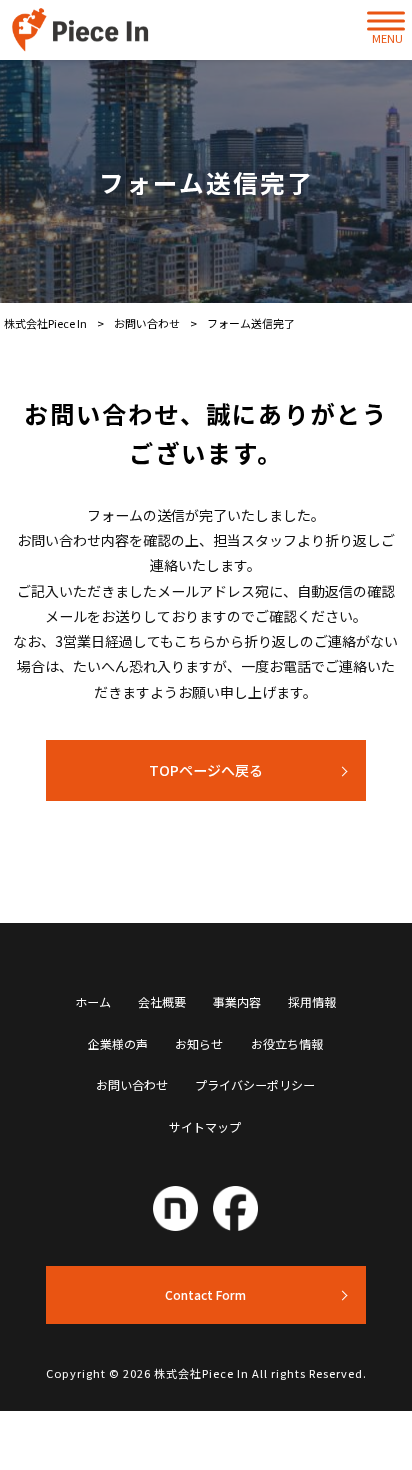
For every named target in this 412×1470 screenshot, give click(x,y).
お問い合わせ (132, 1085)
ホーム (93, 1002)
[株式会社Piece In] (83, 30)
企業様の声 (118, 1044)
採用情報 (312, 1002)
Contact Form (205, 1294)
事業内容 (237, 1002)
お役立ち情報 (287, 1044)
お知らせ (199, 1044)
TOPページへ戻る (206, 770)
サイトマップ (205, 1127)
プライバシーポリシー (255, 1085)
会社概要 (162, 1002)
